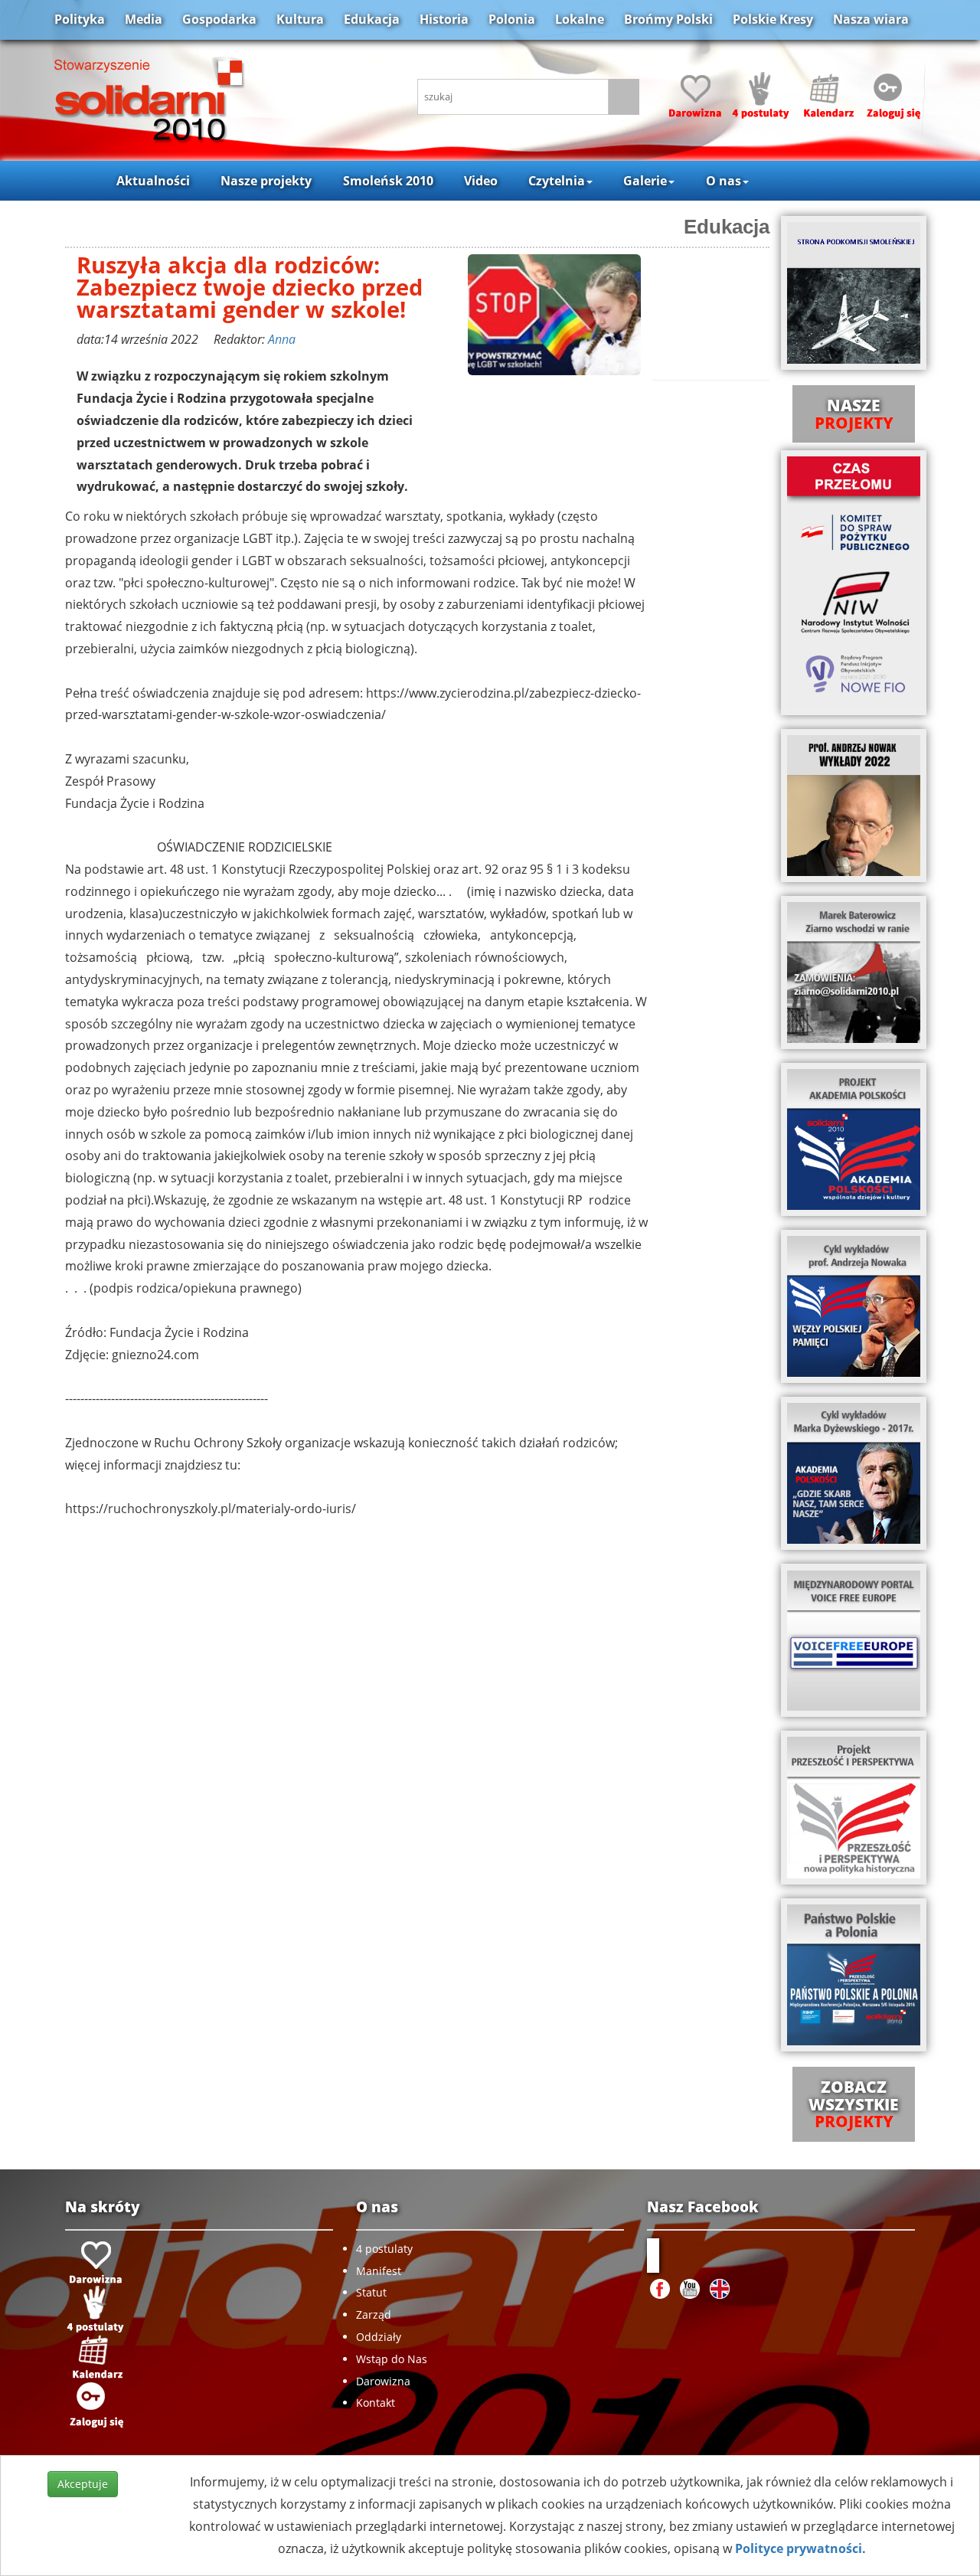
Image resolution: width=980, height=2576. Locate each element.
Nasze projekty (266, 181)
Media (144, 19)
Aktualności (153, 181)
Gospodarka (219, 19)
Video (481, 181)
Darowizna (383, 2381)
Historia (444, 19)
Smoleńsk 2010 (388, 181)
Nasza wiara (871, 19)
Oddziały (379, 2337)
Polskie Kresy (773, 19)
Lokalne (580, 19)
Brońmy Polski (668, 19)
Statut (371, 2292)
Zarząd (374, 2314)
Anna (282, 339)
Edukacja (372, 19)
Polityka (80, 19)
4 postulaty (384, 2249)
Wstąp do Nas (392, 2359)
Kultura (300, 19)
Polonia (512, 19)
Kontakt (376, 2403)
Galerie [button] (645, 181)
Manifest (379, 2271)
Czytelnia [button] (557, 181)
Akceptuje (83, 2484)
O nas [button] (724, 181)
